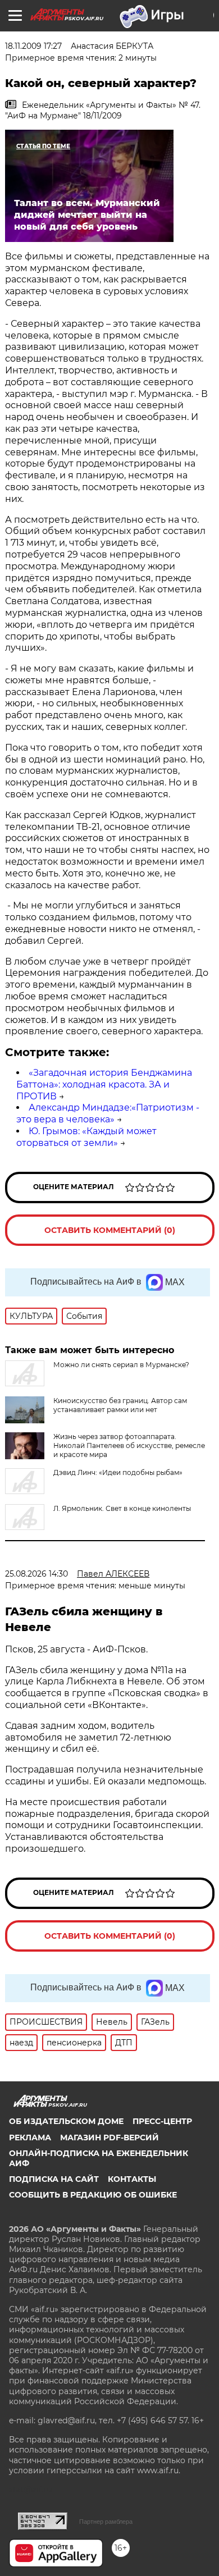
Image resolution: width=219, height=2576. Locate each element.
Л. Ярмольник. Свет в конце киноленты (122, 1508)
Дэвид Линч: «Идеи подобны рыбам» (118, 1472)
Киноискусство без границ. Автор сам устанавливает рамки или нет (120, 1405)
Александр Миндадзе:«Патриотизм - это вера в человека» (108, 1113)
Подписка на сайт (54, 2179)
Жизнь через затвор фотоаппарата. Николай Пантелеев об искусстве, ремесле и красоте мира (129, 1445)
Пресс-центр (162, 2121)
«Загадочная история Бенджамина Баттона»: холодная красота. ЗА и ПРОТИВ (104, 1084)
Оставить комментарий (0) (110, 1230)
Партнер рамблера (106, 2522)
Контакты (132, 2179)
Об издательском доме (66, 2121)
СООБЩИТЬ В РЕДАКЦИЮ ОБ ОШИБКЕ (93, 2195)
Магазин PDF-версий (109, 2137)
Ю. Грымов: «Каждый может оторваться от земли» (86, 1137)
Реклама (30, 2137)
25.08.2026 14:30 (36, 1574)
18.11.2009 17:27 (33, 46)
